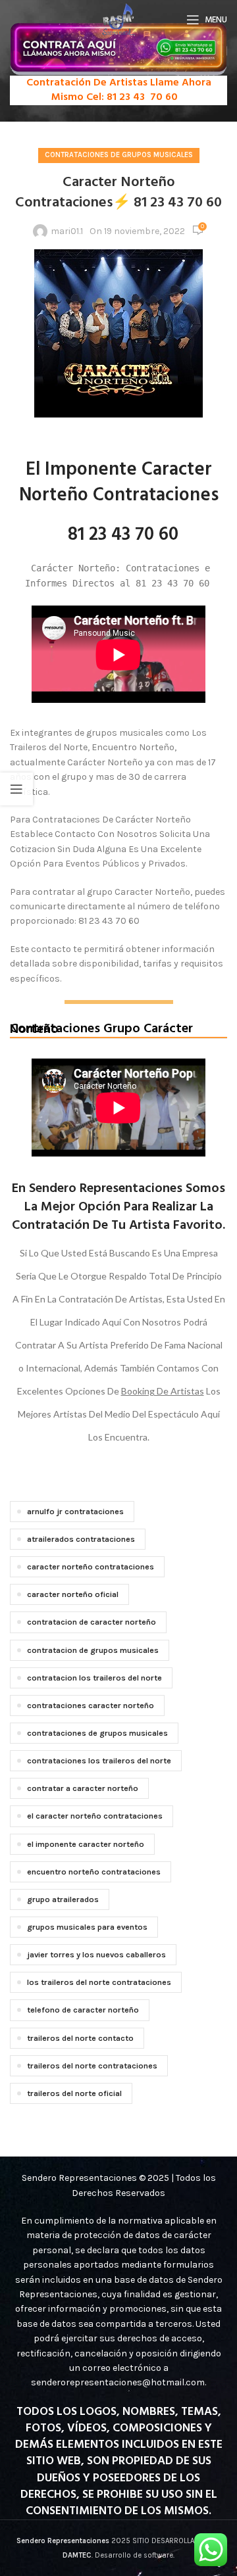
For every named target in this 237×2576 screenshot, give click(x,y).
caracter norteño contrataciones (91, 1566)
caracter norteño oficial (73, 1594)
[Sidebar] (16, 789)
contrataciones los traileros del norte (99, 1760)
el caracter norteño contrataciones (95, 1816)
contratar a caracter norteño (83, 1788)
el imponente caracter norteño (86, 1844)
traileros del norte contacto (80, 2038)
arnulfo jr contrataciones (75, 1511)
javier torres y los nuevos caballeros (96, 1954)
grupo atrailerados (63, 1899)
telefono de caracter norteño (83, 2010)
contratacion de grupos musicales (93, 1650)
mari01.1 (67, 231)
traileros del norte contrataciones (92, 2065)
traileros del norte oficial (74, 2093)
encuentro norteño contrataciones (94, 1872)
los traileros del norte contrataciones (99, 1982)
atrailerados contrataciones (81, 1539)
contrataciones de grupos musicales (97, 1733)
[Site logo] (119, 19)
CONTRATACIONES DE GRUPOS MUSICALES (119, 155)
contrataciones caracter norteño (91, 1705)
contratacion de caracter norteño (92, 1622)
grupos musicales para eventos (87, 1927)
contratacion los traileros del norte (94, 1678)
